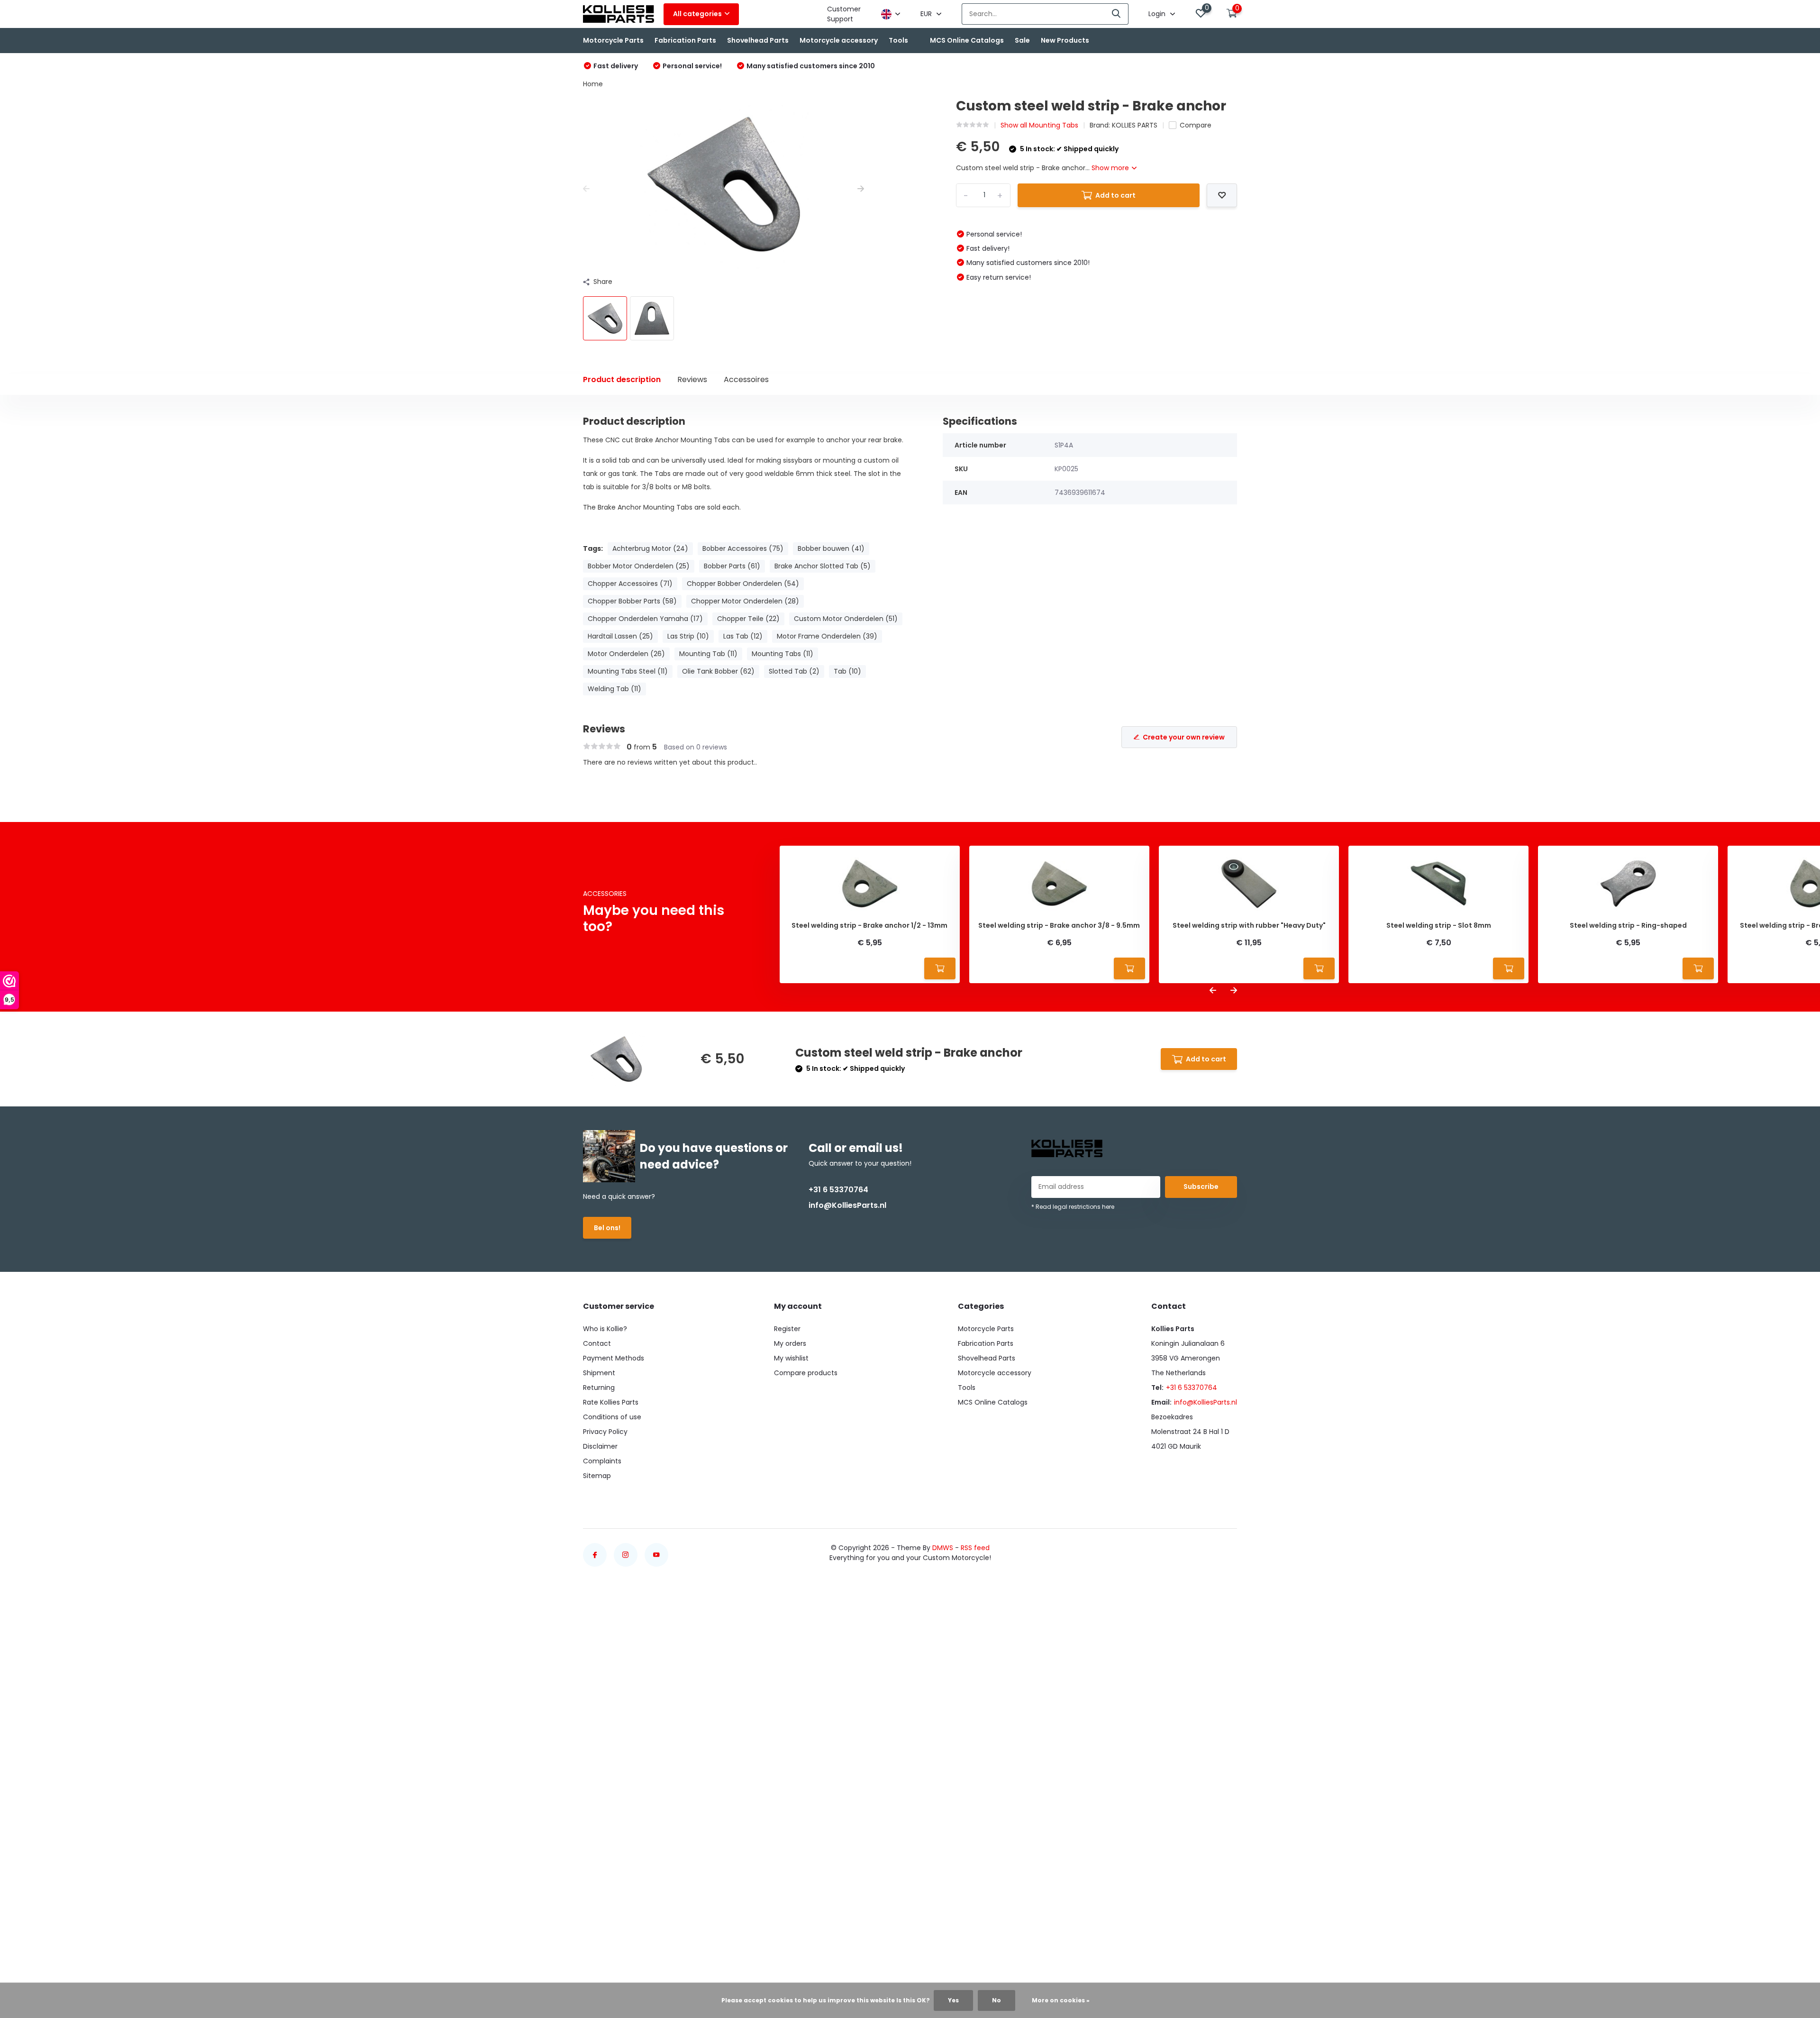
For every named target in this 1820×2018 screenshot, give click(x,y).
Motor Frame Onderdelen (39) (827, 636)
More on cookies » (1061, 2000)
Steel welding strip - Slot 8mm (1439, 926)
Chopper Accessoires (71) (630, 584)
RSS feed (975, 1548)
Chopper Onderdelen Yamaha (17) (645, 619)
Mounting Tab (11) (708, 654)
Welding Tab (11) (614, 689)
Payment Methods (614, 1358)
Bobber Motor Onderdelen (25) (639, 566)
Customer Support (844, 14)
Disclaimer (600, 1446)
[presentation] (586, 189)
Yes (953, 2000)
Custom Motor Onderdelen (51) (846, 619)
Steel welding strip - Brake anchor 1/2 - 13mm (869, 926)
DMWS (943, 1548)
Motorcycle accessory (839, 40)
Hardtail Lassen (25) (620, 636)
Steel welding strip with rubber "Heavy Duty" (1249, 926)
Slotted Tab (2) (794, 671)
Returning (599, 1388)
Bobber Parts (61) (732, 566)
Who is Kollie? (605, 1329)
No (996, 2000)
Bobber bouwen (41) (831, 548)
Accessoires (746, 379)
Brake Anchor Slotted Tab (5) (823, 566)
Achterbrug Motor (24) (650, 548)
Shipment (599, 1373)
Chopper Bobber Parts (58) (632, 601)
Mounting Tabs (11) (783, 654)
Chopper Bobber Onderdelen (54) (743, 584)
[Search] (1117, 14)
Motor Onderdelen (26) (626, 654)
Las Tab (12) (743, 636)
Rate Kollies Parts (611, 1402)
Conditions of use (612, 1417)
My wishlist (791, 1358)
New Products (1065, 40)
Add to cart (1115, 195)
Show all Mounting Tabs (1039, 125)
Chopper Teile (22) (748, 619)
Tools (898, 40)
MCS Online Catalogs (967, 40)
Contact (597, 1343)
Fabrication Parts (685, 40)
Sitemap (597, 1476)
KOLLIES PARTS (1135, 125)
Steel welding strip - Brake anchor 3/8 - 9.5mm (1059, 926)
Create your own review (1184, 737)
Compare (1196, 125)
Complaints (602, 1461)
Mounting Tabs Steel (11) (628, 671)
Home (593, 84)
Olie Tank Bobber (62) (718, 671)
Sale (1022, 40)
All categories (697, 14)
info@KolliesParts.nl (847, 1205)
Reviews (692, 379)
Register (787, 1329)
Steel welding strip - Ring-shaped (1628, 926)
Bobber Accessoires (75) (743, 548)
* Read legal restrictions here (1073, 1207)
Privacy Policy (605, 1432)
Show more (1111, 168)
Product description (622, 379)
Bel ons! (607, 1228)
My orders (790, 1343)
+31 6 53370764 (838, 1190)
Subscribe (1201, 1187)
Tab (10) (847, 671)
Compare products (806, 1373)
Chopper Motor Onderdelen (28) (745, 601)
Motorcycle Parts (613, 40)
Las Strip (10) (688, 636)
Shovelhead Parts (758, 40)
